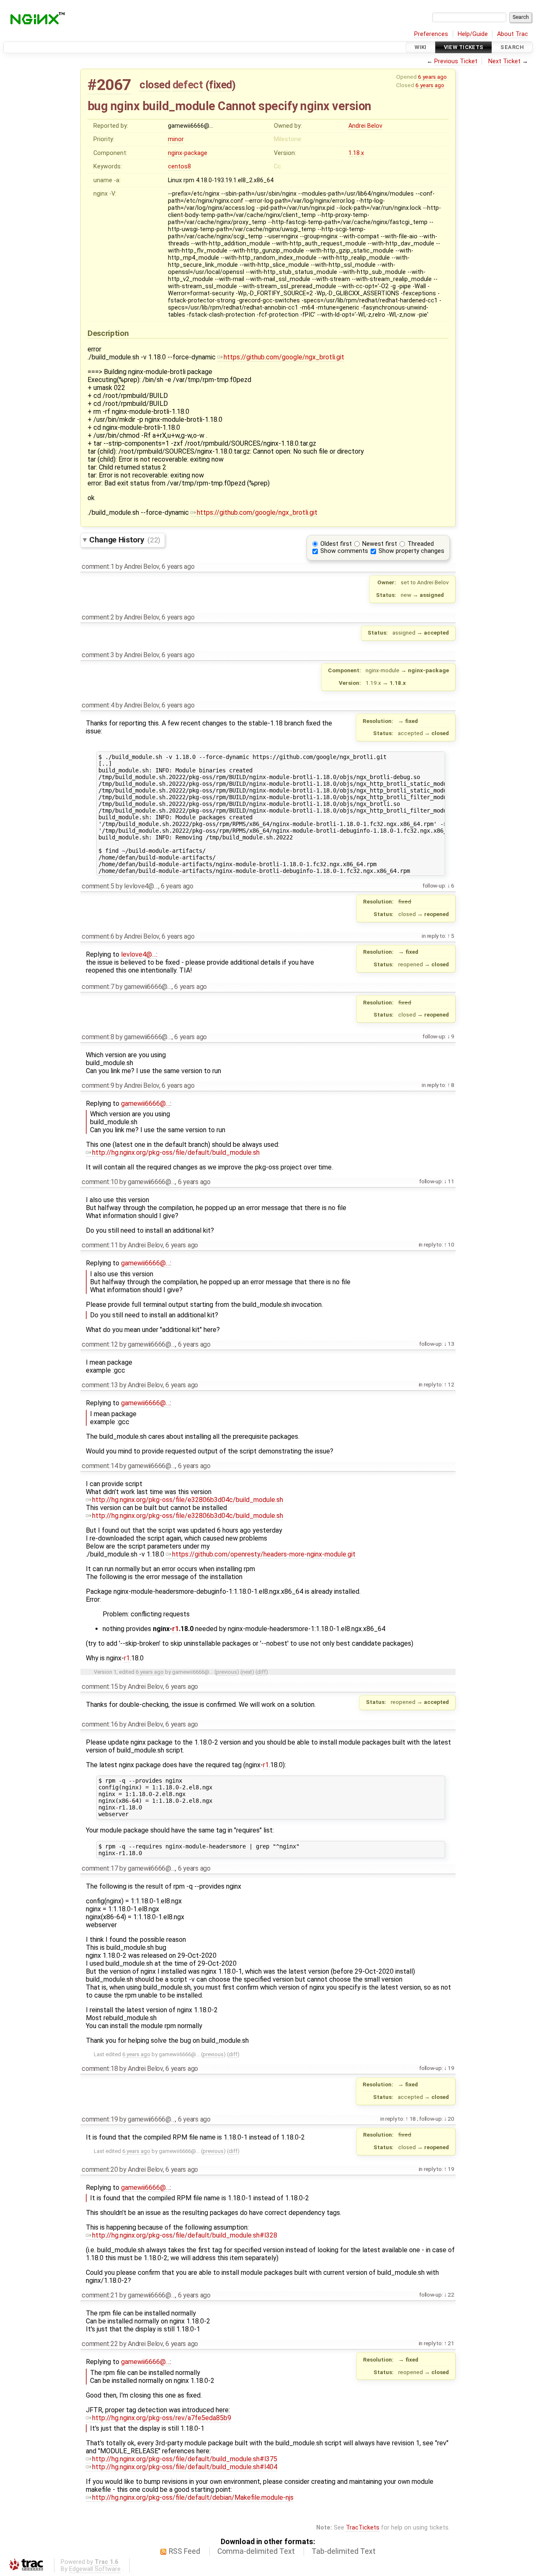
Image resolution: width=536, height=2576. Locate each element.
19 (451, 2068)
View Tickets (464, 47)
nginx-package (188, 153)
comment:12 (100, 1344)
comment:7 (98, 987)
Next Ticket (504, 61)
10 (451, 1244)
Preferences (431, 34)
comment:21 (100, 2295)
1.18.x (356, 153)
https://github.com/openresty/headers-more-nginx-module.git (264, 1554)
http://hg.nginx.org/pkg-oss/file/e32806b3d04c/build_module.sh (188, 1500)
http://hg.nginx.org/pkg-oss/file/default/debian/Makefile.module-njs (193, 2497)
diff (262, 1672)
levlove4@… (139, 954)
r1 (175, 1629)
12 (451, 1384)
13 (451, 1344)
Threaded (421, 544)
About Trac (513, 34)
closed (155, 85)
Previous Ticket (456, 61)
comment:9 (98, 1085)
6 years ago (432, 77)
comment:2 (98, 617)
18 (412, 2119)
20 (451, 2119)
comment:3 (98, 655)
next (247, 1672)
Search (512, 47)
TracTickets (363, 2528)
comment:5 (98, 886)
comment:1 (98, 567)
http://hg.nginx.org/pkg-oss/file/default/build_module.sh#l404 (185, 2467)
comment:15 (100, 1687)
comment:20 (100, 2169)
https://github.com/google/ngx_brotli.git (284, 357)
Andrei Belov (365, 126)
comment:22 (100, 2344)
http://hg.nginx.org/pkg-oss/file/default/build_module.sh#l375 (185, 2459)
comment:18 (100, 2069)
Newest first (380, 544)
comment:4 (98, 705)
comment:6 (98, 936)
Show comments (344, 551)
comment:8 (98, 1037)
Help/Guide (473, 34)
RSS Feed (184, 2551)
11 (451, 1181)
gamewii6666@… (146, 1103)
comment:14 (100, 1466)
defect (188, 85)
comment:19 (100, 2119)
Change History (125, 540)
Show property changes (411, 551)
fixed (220, 85)
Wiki (421, 47)
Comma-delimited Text (256, 2551)
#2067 (109, 85)
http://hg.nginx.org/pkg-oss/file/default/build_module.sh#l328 (185, 2235)
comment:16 (100, 1724)
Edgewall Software (95, 2569)
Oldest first (336, 544)
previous (227, 1672)
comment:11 (100, 1245)
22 (451, 2295)
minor (176, 139)
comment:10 (100, 1182)
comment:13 (100, 1385)
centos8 (179, 166)
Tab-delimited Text (344, 2551)
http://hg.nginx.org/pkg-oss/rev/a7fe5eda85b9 (162, 2418)
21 (451, 2343)
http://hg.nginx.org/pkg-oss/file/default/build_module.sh (176, 1152)
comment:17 (100, 1868)
